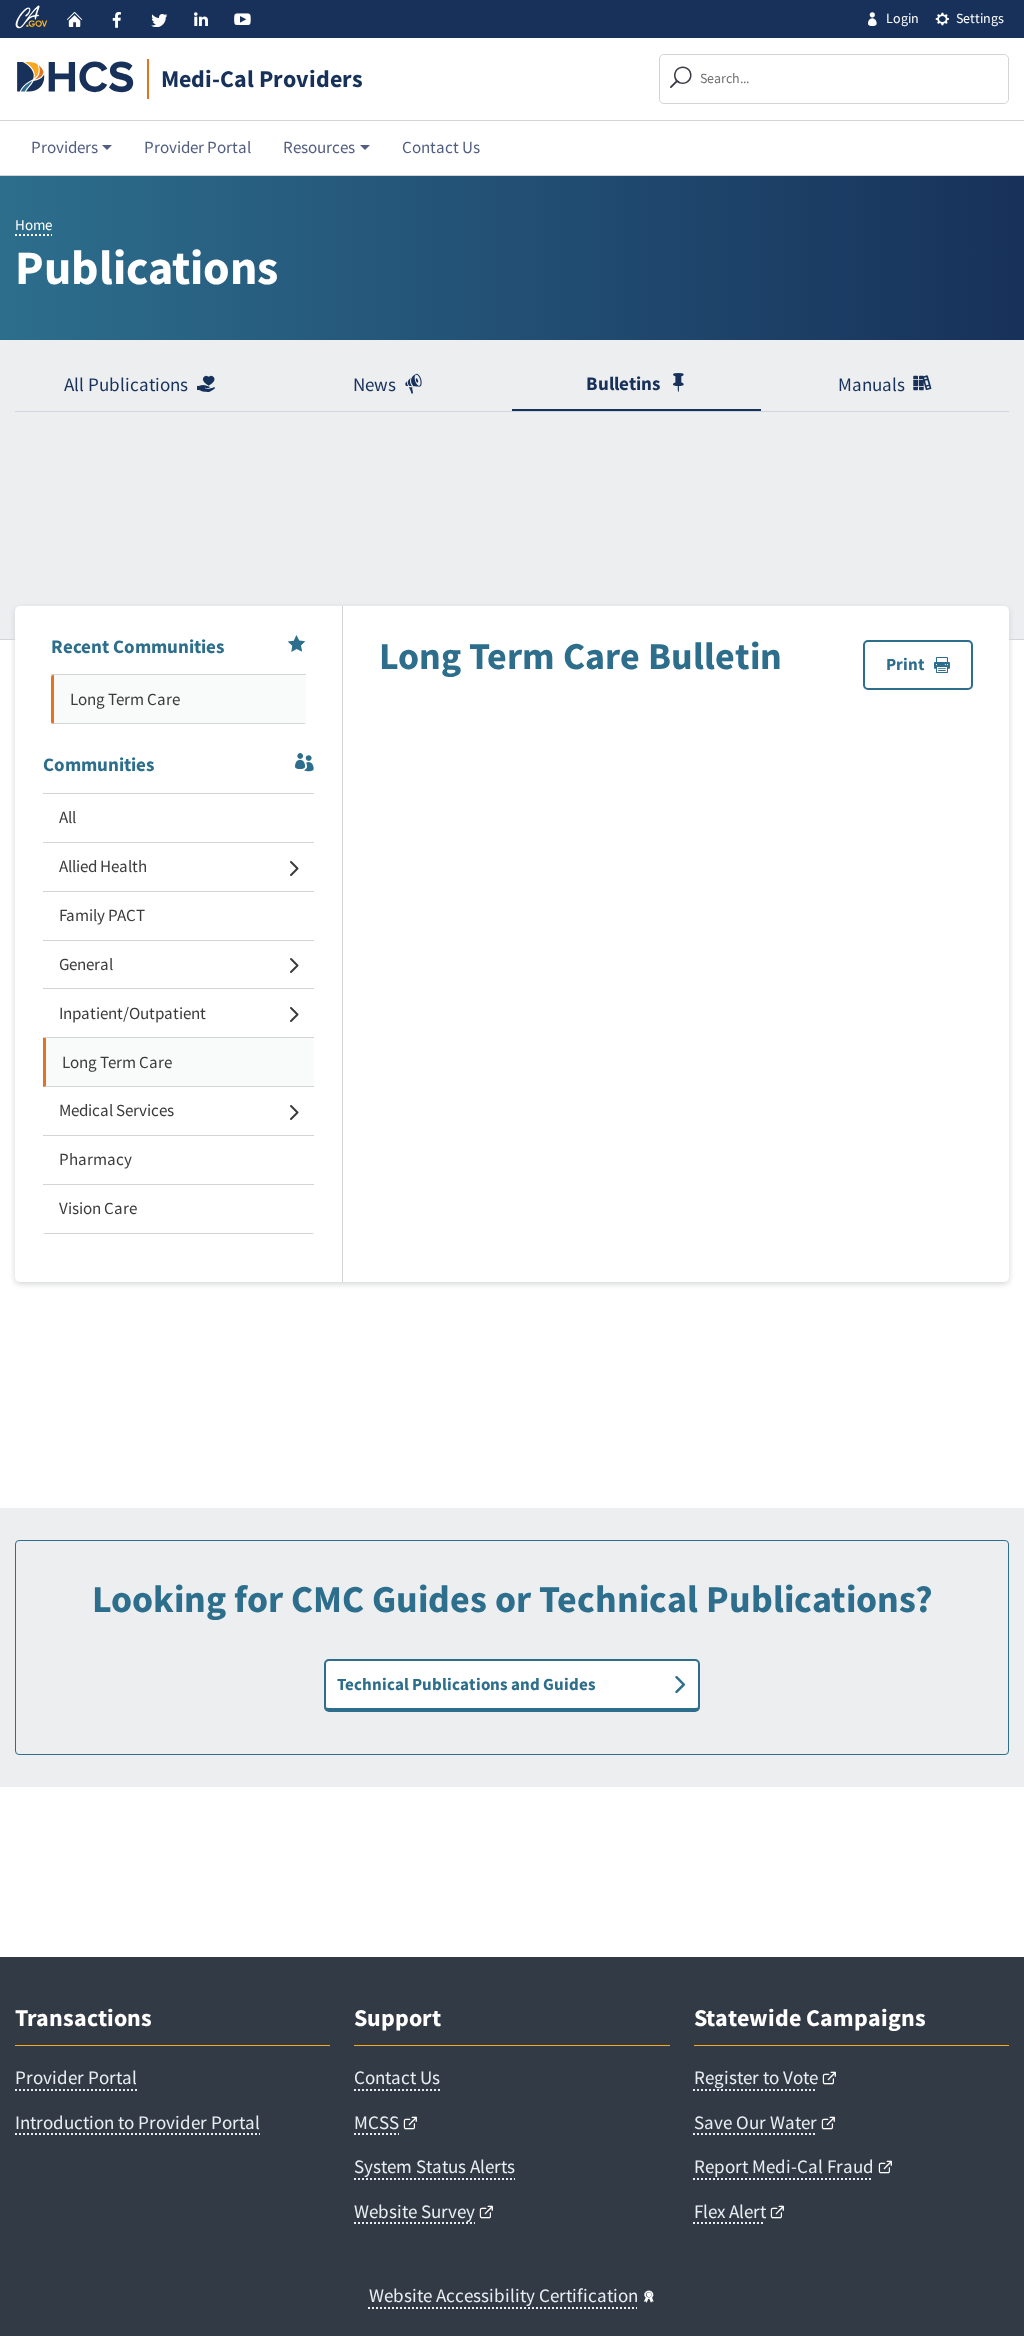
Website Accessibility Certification (503, 2295)
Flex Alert (730, 2211)
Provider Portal (197, 147)
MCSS (376, 2122)
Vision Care (98, 1208)
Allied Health (103, 866)
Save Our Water (755, 2122)
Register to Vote (756, 2077)
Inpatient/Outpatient (132, 1013)
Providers (64, 147)
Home (33, 225)
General (86, 964)
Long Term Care (125, 699)
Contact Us (441, 147)
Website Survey (414, 2211)
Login (902, 18)
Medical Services (116, 1110)
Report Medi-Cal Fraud (784, 2166)
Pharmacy (95, 1159)
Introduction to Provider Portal (137, 2122)
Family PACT (102, 915)
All (67, 817)
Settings (980, 18)
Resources (319, 147)
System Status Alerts (434, 2166)
